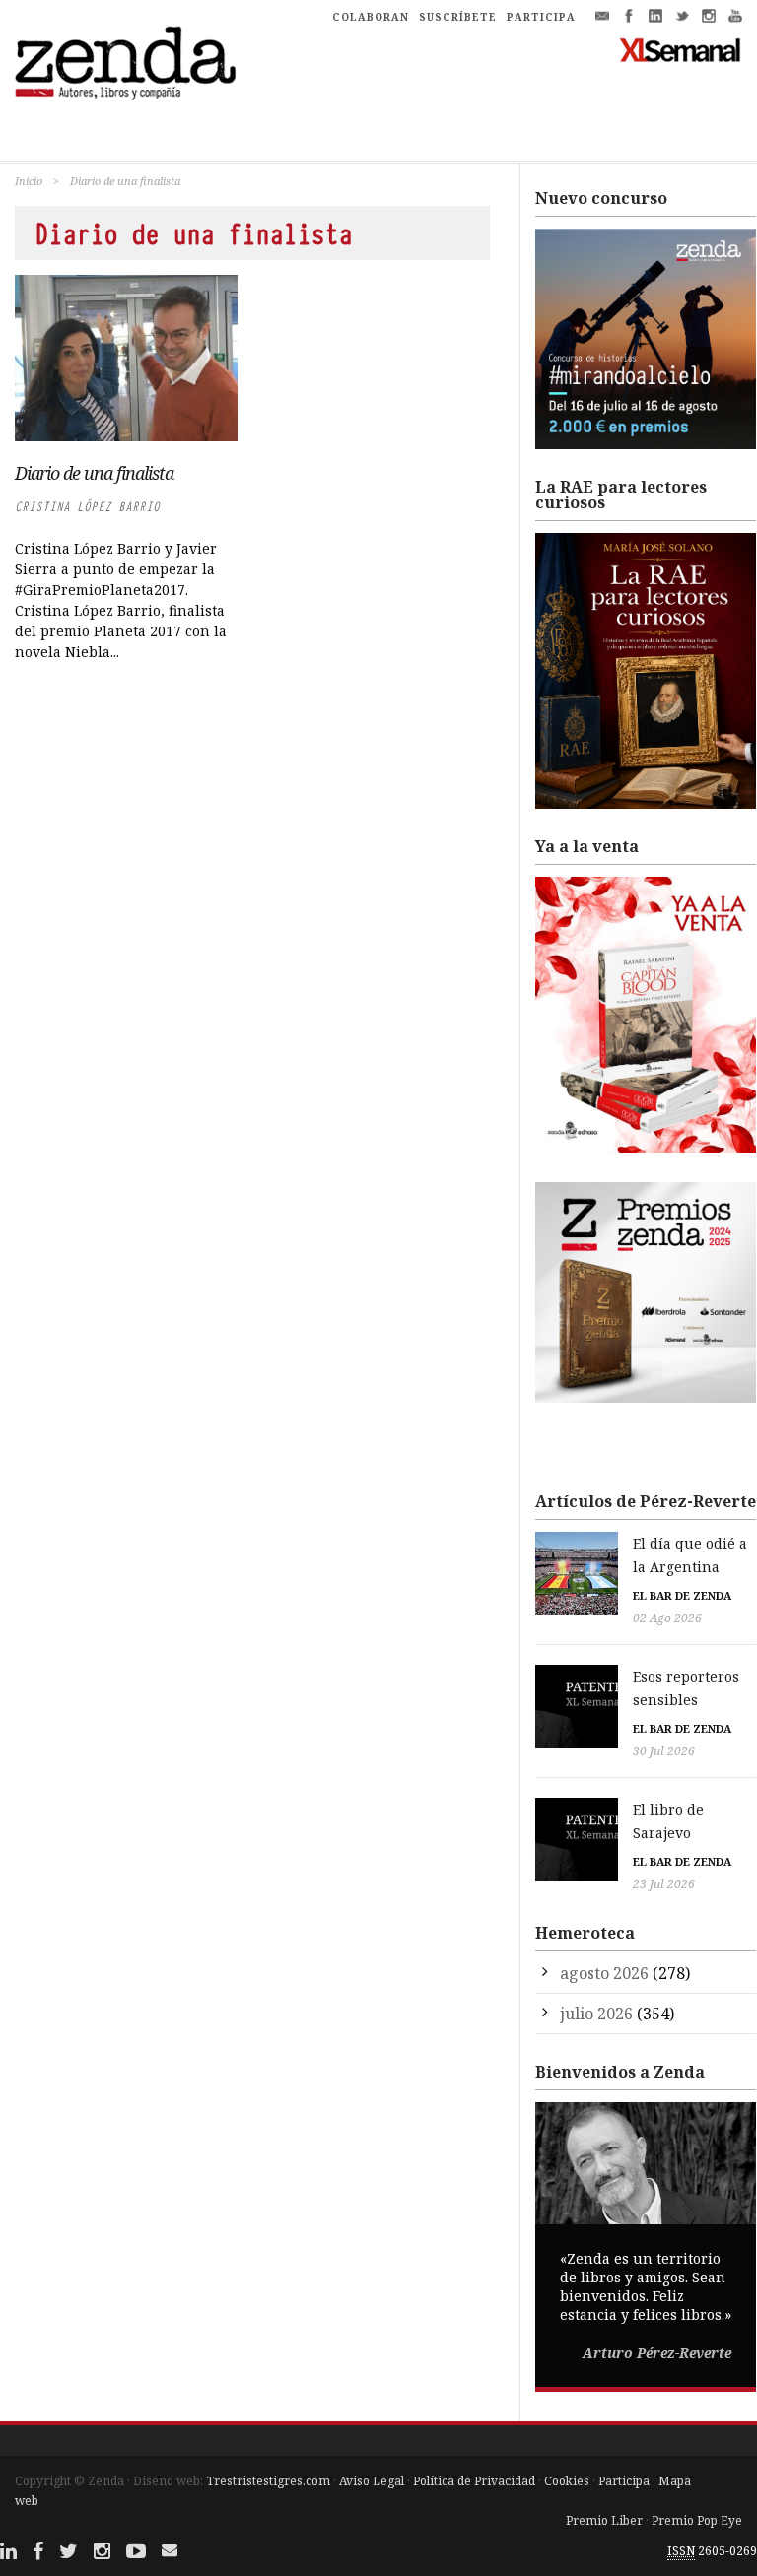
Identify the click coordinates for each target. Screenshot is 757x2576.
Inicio (29, 181)
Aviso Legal (372, 2481)
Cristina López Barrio (87, 507)
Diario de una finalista (94, 473)
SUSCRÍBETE (458, 17)
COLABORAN (371, 17)
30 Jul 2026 (664, 1751)
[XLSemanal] (681, 49)
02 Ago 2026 (667, 1618)
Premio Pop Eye (697, 2520)
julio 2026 (596, 2014)
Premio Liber (604, 2520)
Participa (624, 2481)
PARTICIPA (541, 17)
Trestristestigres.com (268, 2481)
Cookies (567, 2481)
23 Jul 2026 (664, 1884)
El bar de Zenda (682, 1595)
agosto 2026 (604, 1973)
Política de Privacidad (474, 2481)
